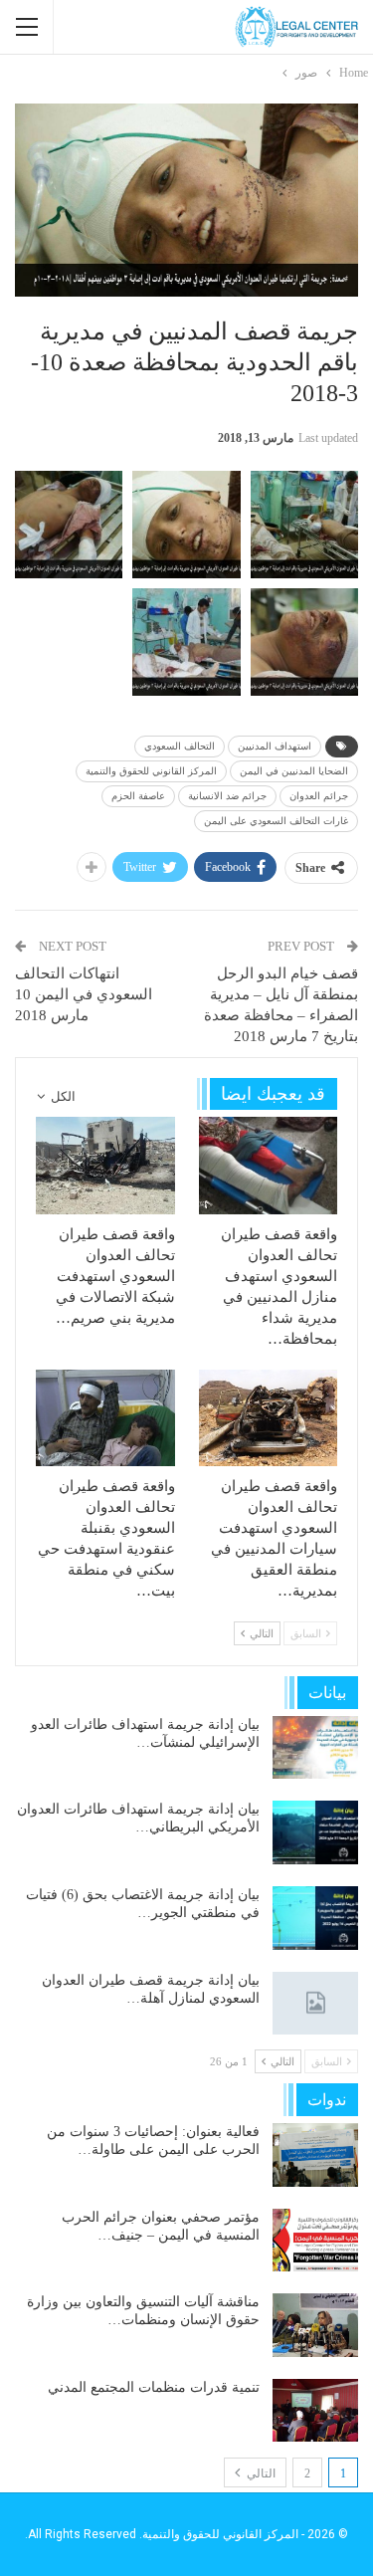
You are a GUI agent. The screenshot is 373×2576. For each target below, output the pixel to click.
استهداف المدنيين (275, 746)
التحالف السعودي (180, 746)
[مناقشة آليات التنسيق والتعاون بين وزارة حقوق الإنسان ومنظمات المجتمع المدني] (315, 2325)
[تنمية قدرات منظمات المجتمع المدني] (315, 2411)
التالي (260, 2473)
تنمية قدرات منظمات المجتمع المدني (154, 2387)
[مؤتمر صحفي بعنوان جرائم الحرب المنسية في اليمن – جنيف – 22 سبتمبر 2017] (315, 2241)
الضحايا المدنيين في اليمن (294, 771)
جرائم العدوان (319, 796)
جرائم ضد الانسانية (227, 796)
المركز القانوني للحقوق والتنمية (151, 771)
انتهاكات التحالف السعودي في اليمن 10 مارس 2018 (84, 994)
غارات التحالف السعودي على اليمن (276, 821)
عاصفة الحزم (138, 796)
